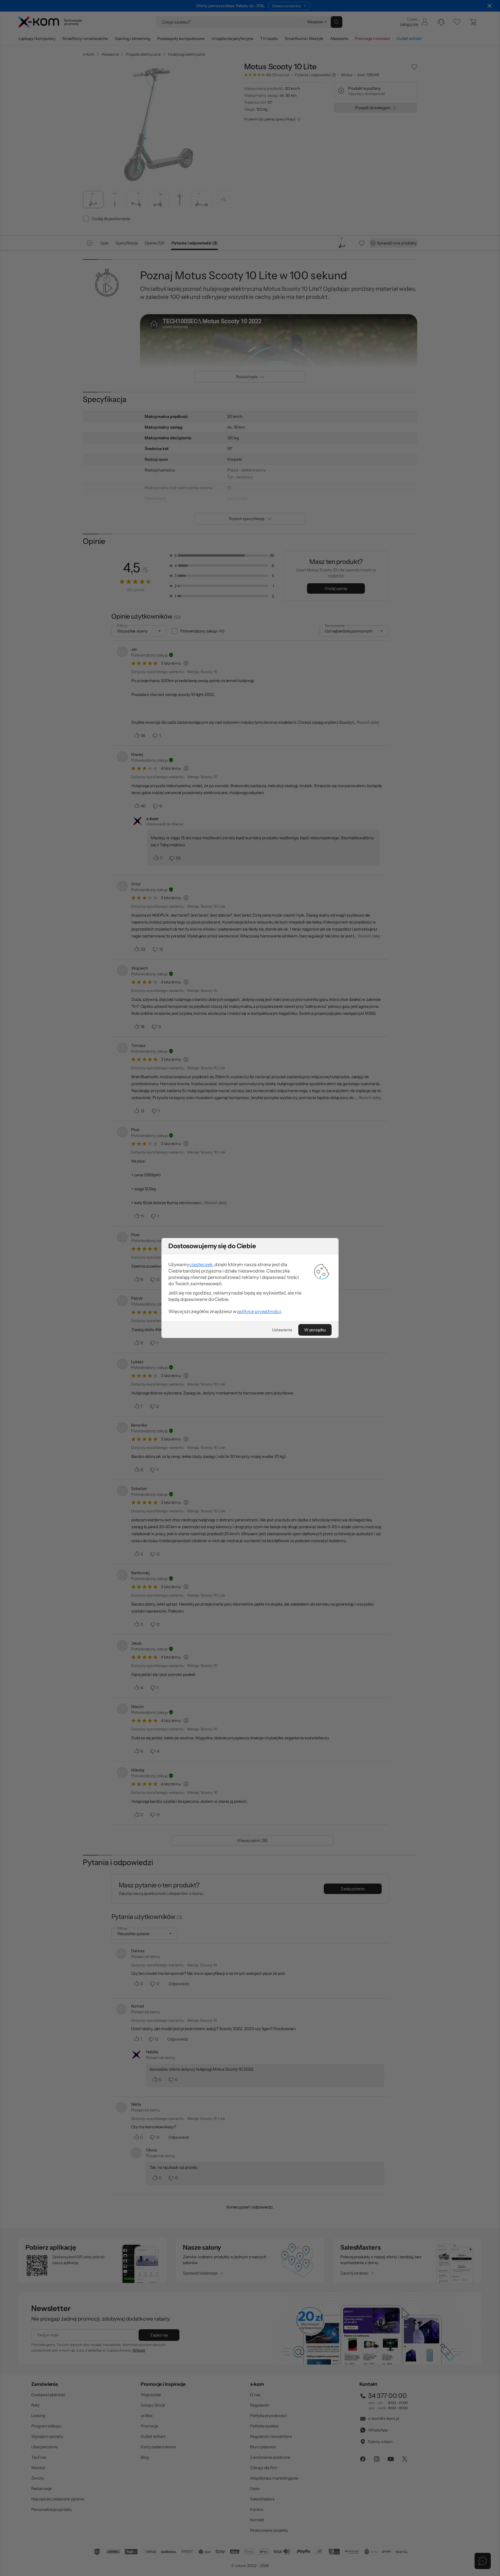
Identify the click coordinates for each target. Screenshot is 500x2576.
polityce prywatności (259, 1311)
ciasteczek (201, 1264)
